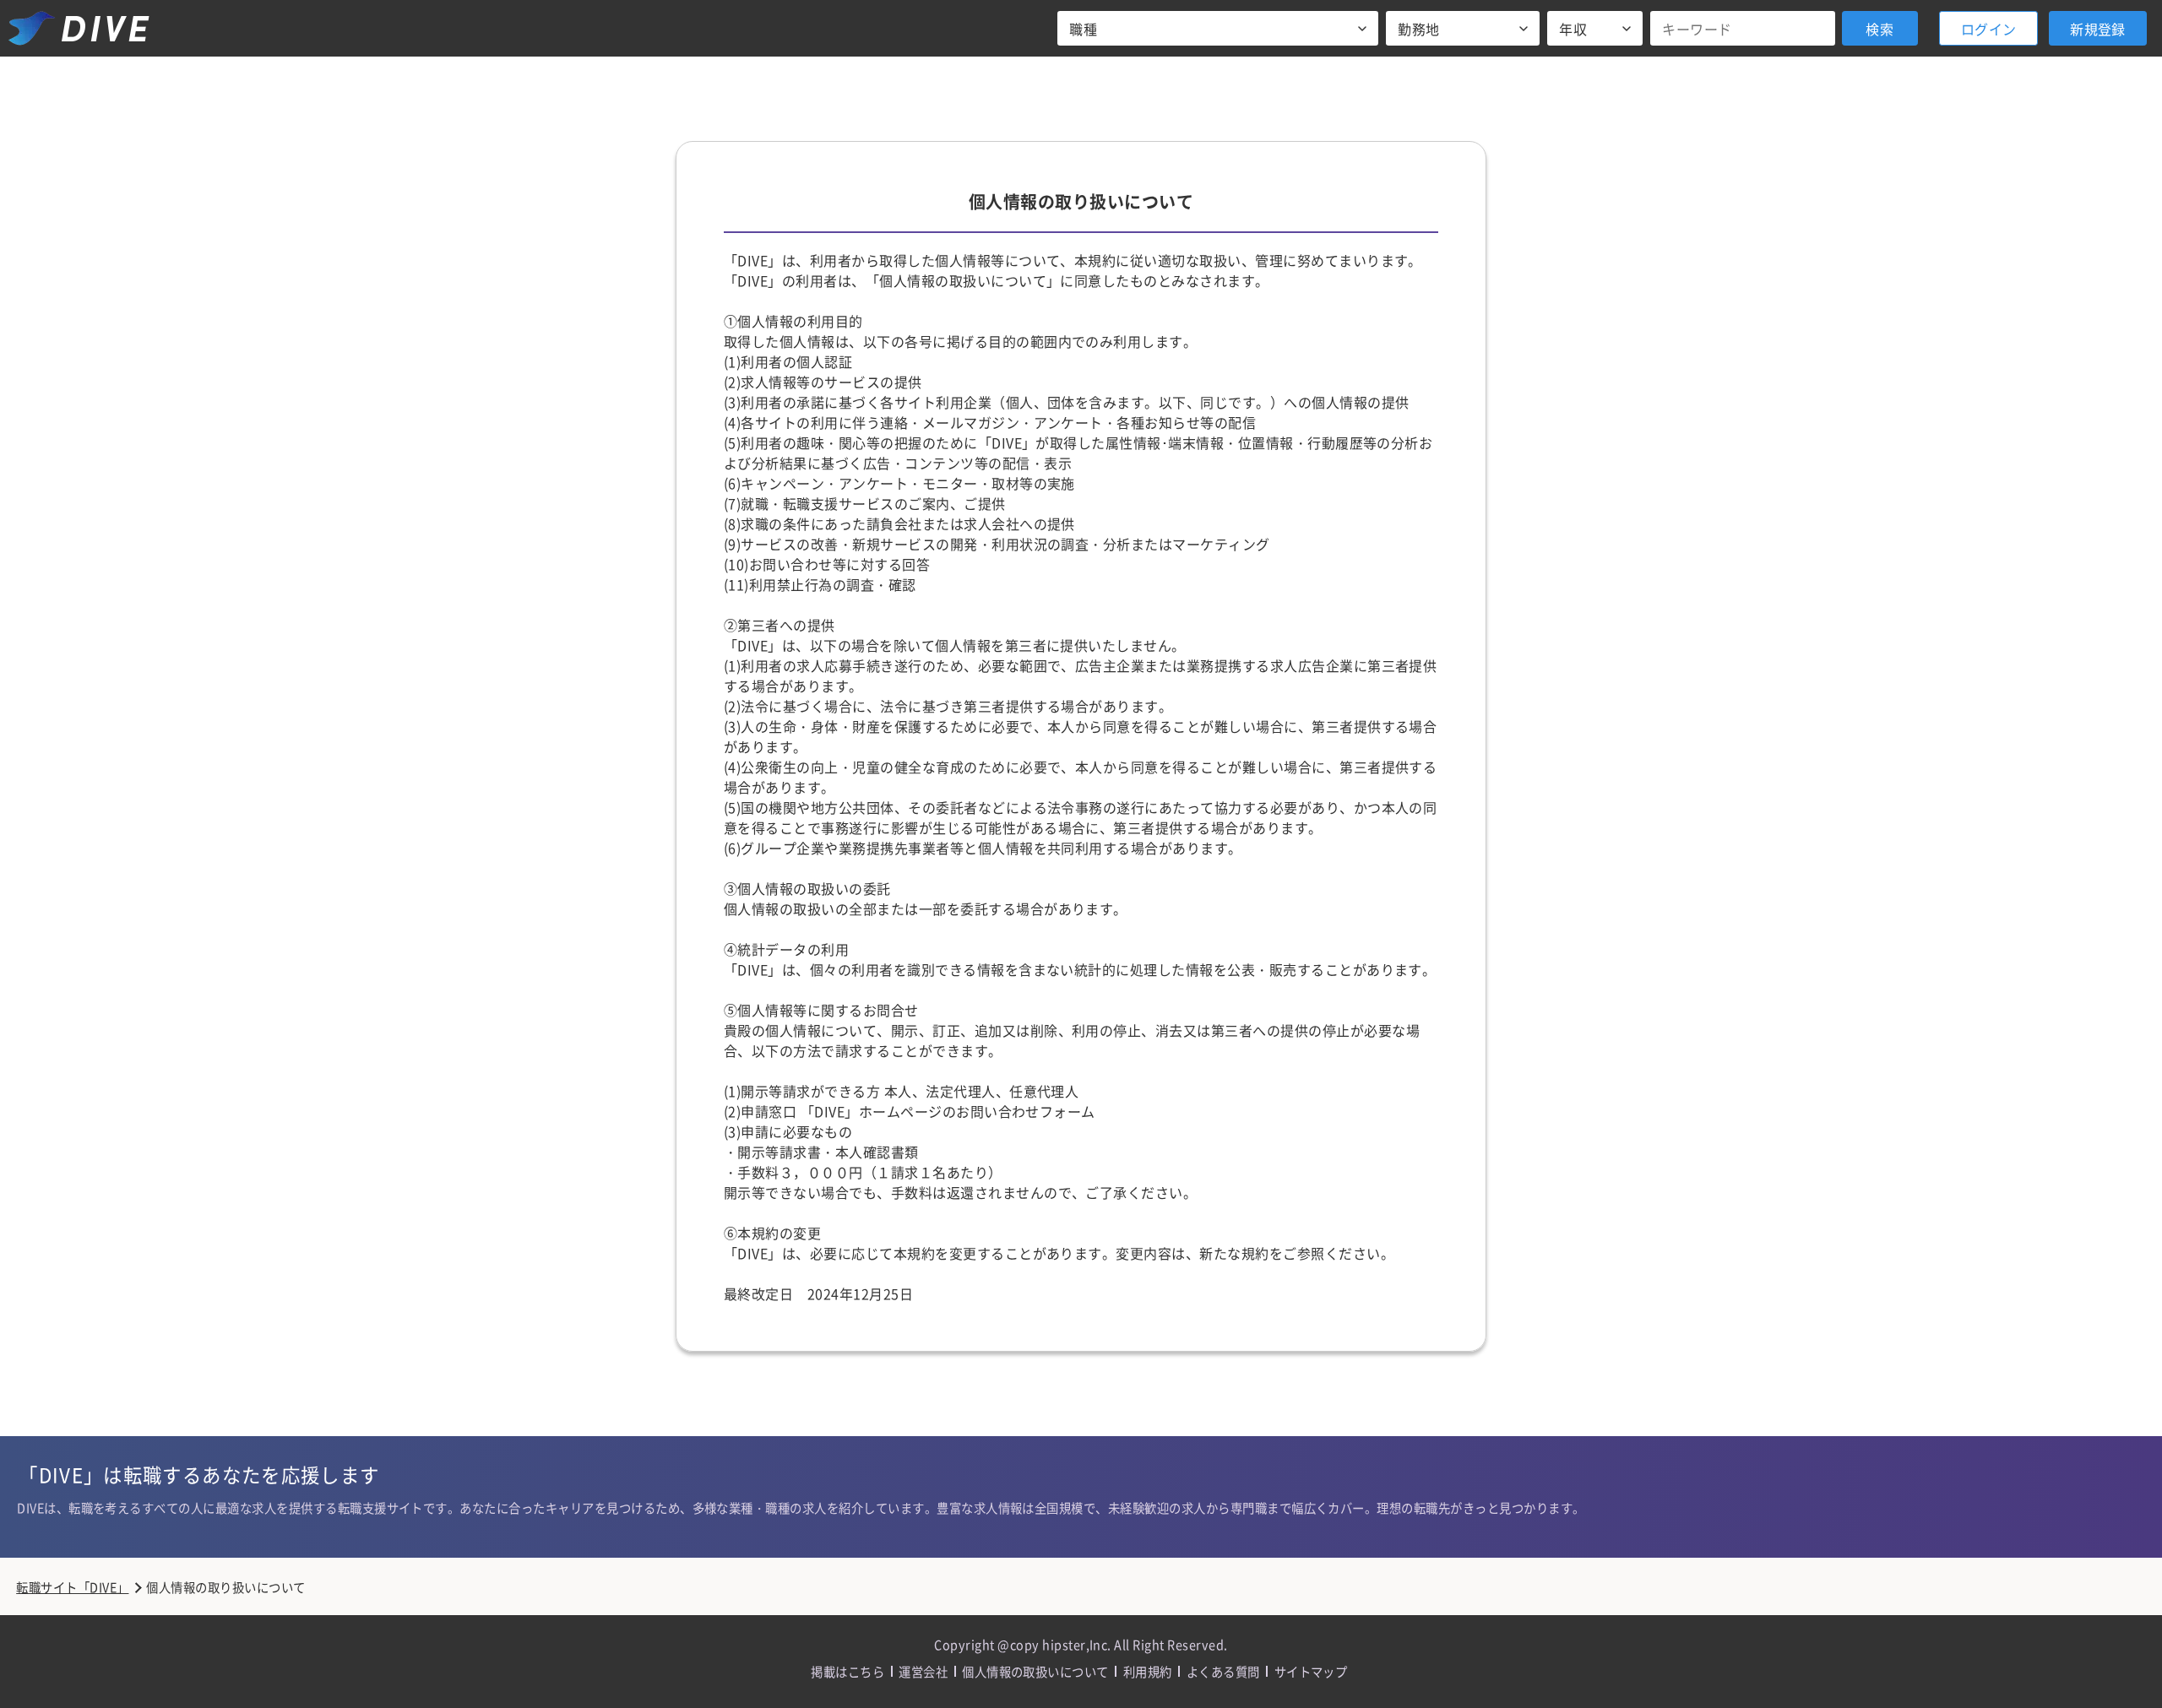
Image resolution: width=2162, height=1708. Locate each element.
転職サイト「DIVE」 (72, 1587)
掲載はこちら (847, 1671)
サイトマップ (1311, 1671)
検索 (1880, 29)
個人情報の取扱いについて (1035, 1671)
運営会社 (923, 1671)
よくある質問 (1223, 1671)
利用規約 (1148, 1671)
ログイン (1989, 29)
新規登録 (2098, 29)
